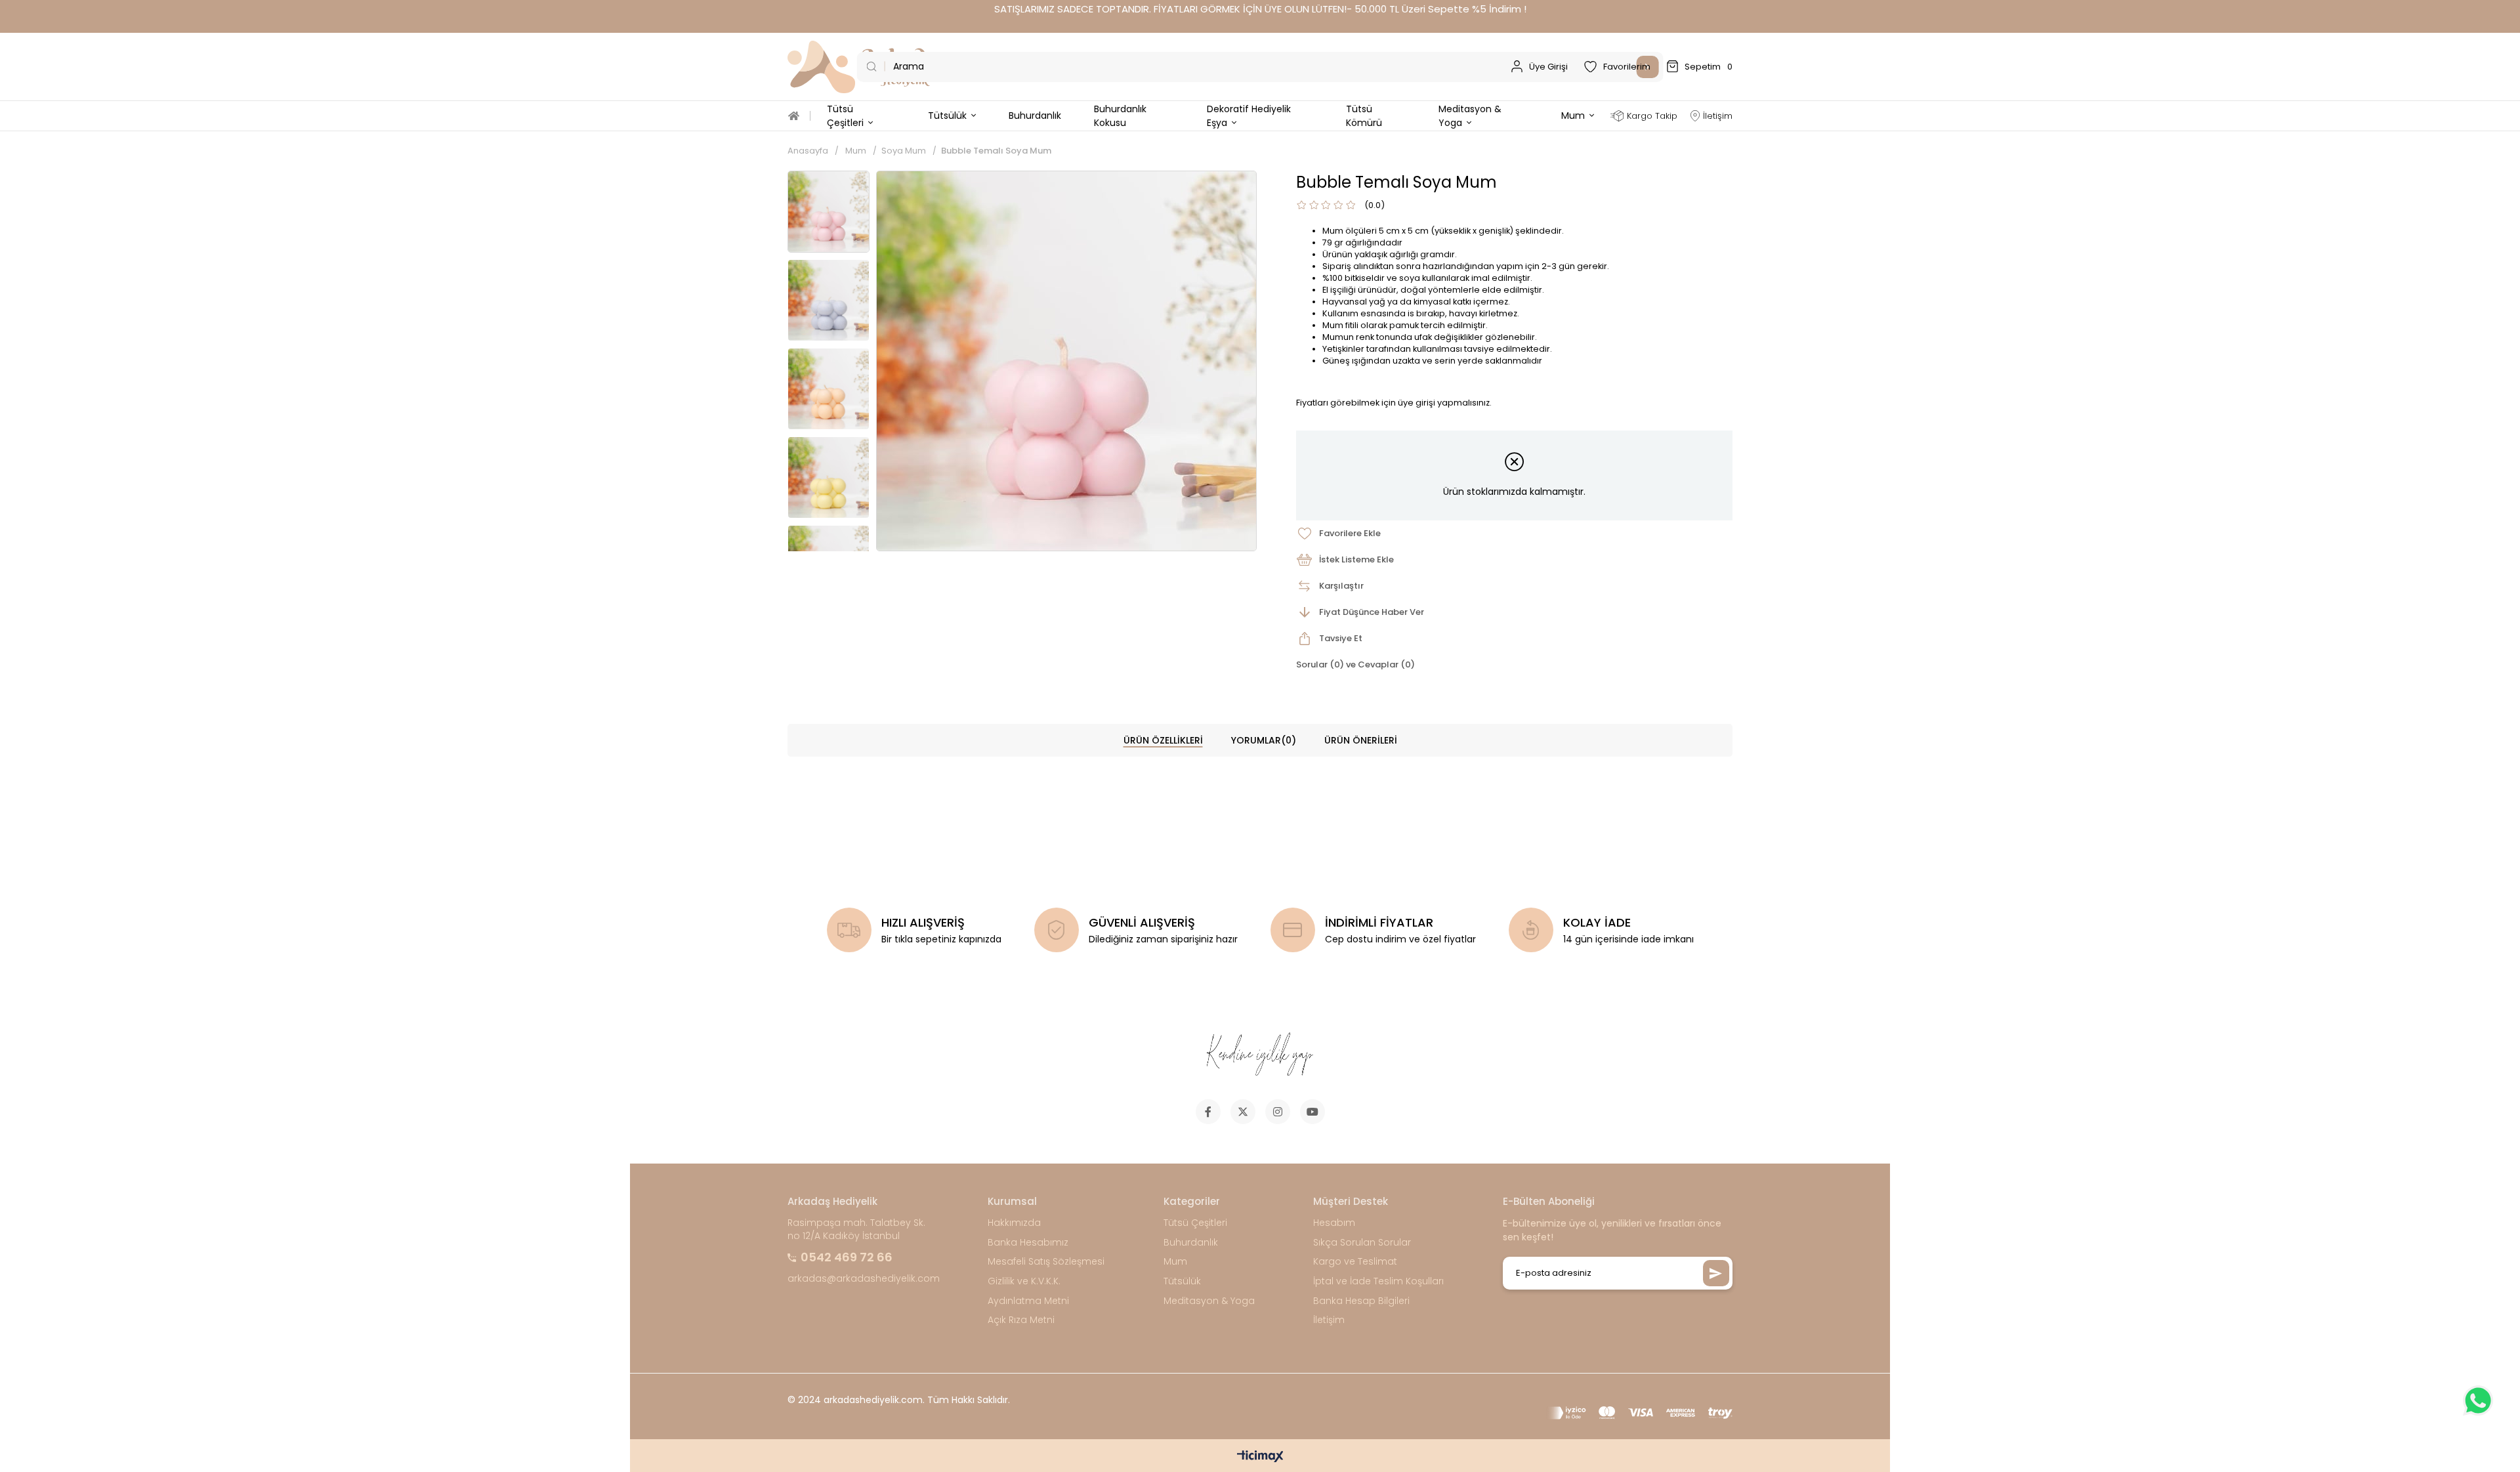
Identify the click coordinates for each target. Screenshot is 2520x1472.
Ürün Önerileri (1361, 740)
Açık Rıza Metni (1021, 1320)
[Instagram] (1278, 1112)
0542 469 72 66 (847, 1257)
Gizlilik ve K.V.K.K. (1024, 1281)
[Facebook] (1208, 1112)
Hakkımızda (1014, 1223)
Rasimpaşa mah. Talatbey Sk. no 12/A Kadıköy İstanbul (856, 1230)
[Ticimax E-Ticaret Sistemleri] (1260, 1457)
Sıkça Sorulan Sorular (1362, 1243)
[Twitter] (1243, 1112)
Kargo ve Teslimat (1355, 1262)
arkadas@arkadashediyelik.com (864, 1279)
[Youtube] (1312, 1112)
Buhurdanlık (1191, 1243)
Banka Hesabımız (1028, 1243)
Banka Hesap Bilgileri (1361, 1301)
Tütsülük (1182, 1281)
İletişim (1329, 1320)
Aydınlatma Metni (1028, 1301)
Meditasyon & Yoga (1209, 1301)
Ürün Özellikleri (1163, 740)
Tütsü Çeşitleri (1195, 1223)
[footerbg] (1260, 1055)
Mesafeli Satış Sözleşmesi (1046, 1262)
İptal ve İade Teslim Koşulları (1378, 1281)
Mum (1175, 1262)
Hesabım (1334, 1223)
